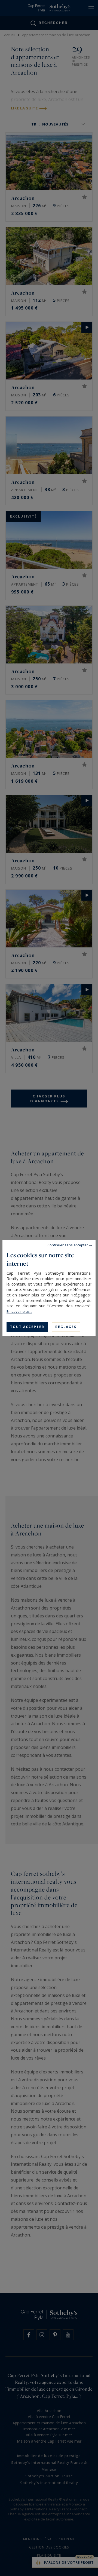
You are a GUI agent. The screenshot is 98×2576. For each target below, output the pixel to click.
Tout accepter (27, 1327)
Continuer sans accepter (68, 1245)
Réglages (66, 1327)
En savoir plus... (19, 1311)
